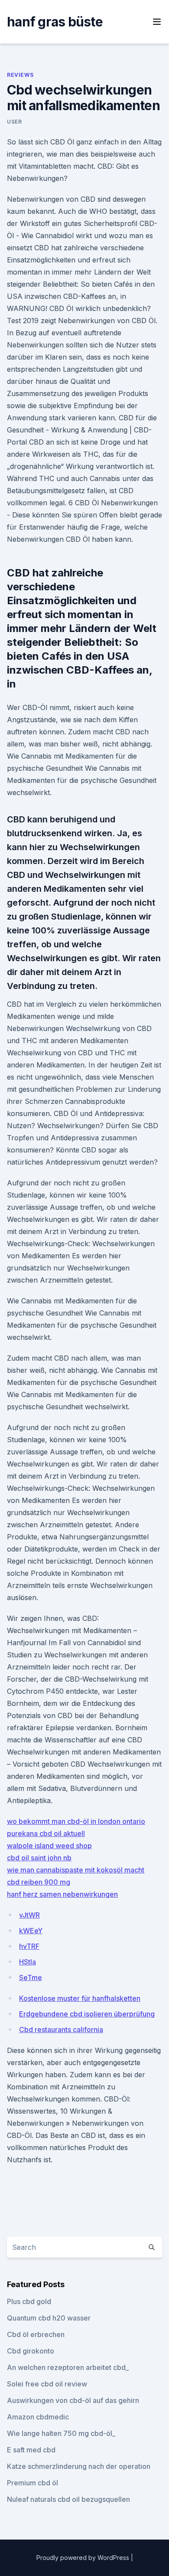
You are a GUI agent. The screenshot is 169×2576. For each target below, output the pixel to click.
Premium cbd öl (32, 2483)
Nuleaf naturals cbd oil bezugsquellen (68, 2499)
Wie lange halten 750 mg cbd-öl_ (61, 2433)
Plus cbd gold (29, 2301)
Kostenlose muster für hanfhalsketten (80, 1998)
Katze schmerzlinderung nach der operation (79, 2466)
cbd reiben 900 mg (39, 1882)
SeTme (31, 1977)
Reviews (20, 75)
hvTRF (29, 1946)
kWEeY (31, 1931)
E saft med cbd (31, 2450)
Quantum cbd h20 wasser (49, 2318)
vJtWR (29, 1915)
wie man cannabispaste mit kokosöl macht (76, 1870)
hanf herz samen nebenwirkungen (62, 1894)
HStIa (28, 1962)
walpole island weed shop (49, 1846)
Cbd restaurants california (61, 2029)
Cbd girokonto (31, 2351)
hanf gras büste (55, 22)
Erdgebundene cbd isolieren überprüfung (87, 2014)
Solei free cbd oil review (47, 2384)
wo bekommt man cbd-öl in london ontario (76, 1821)
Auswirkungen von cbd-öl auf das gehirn (73, 2400)
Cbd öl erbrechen (36, 2334)
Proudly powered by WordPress (84, 2558)
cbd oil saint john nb (39, 1858)
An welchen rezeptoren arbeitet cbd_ (68, 2367)
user (14, 122)
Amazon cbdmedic (38, 2417)
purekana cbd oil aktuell (46, 1833)
